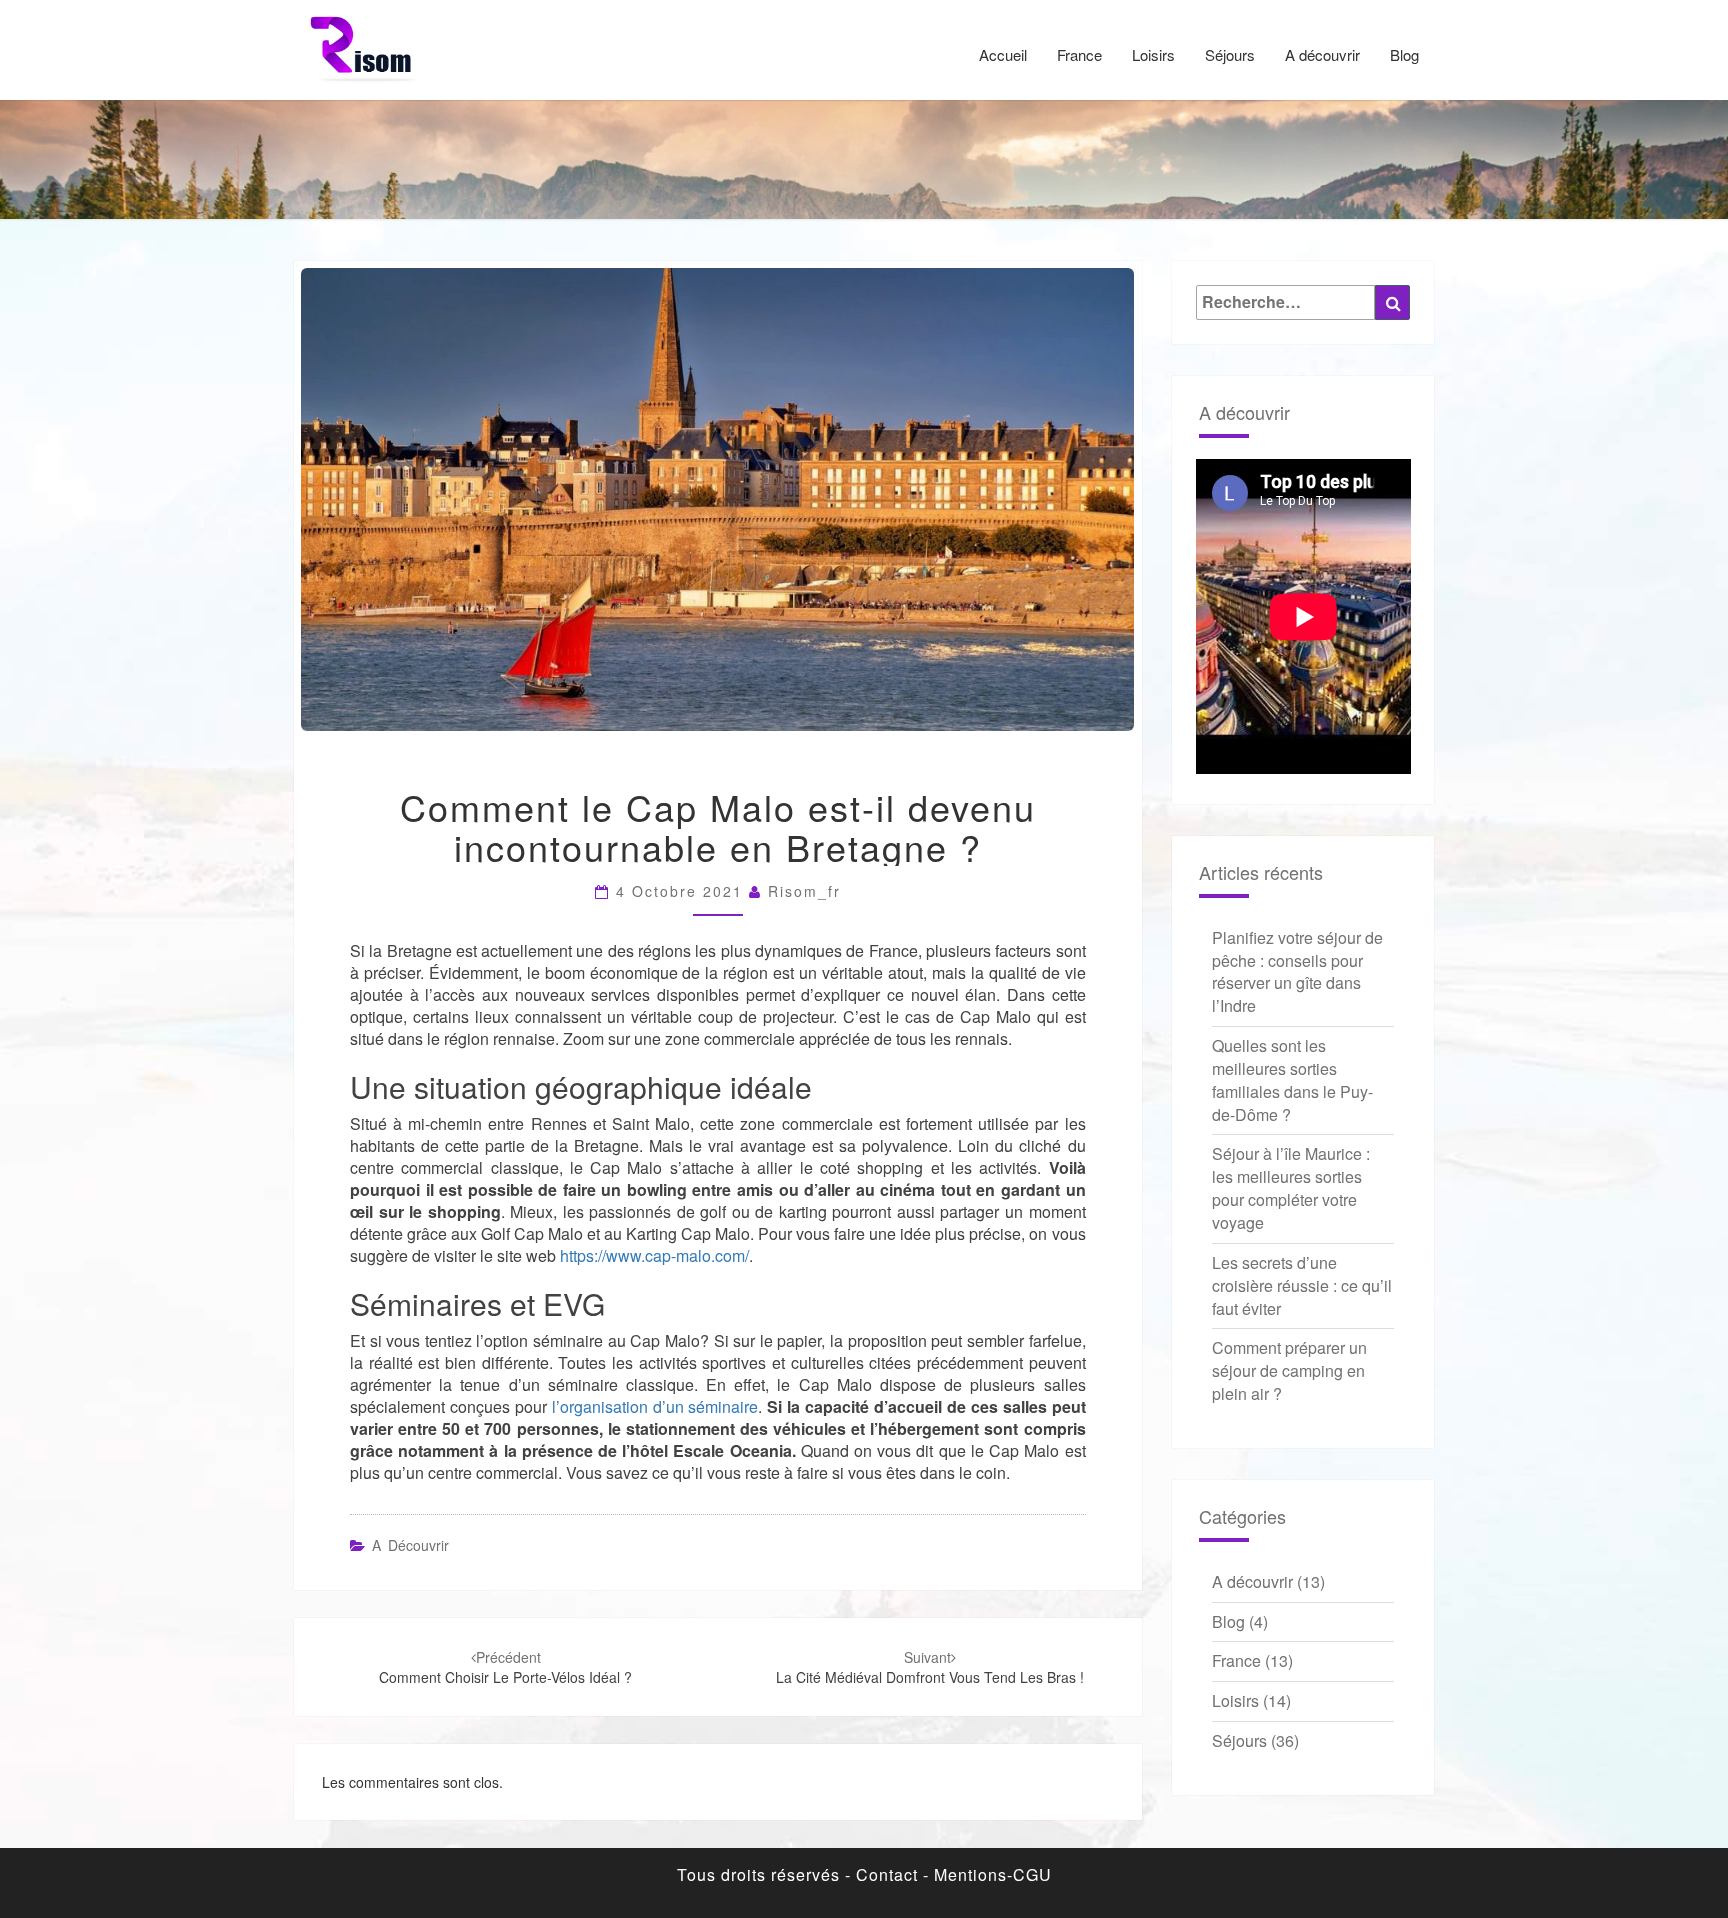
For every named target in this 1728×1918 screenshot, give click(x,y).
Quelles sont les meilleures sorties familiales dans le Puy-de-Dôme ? (1292, 1080)
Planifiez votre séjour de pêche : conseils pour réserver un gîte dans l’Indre (1297, 972)
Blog (1404, 54)
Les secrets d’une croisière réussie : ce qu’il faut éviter (1302, 1285)
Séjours (1230, 54)
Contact (887, 1874)
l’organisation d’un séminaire (655, 1406)
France (1079, 54)
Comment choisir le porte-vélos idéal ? (505, 1667)
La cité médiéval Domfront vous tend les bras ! (930, 1667)
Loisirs (1153, 54)
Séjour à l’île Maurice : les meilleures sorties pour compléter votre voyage (1291, 1188)
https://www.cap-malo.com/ (654, 1255)
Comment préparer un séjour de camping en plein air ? (1289, 1370)
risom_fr (804, 891)
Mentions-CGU (993, 1874)
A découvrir (1322, 54)
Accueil (1003, 54)
